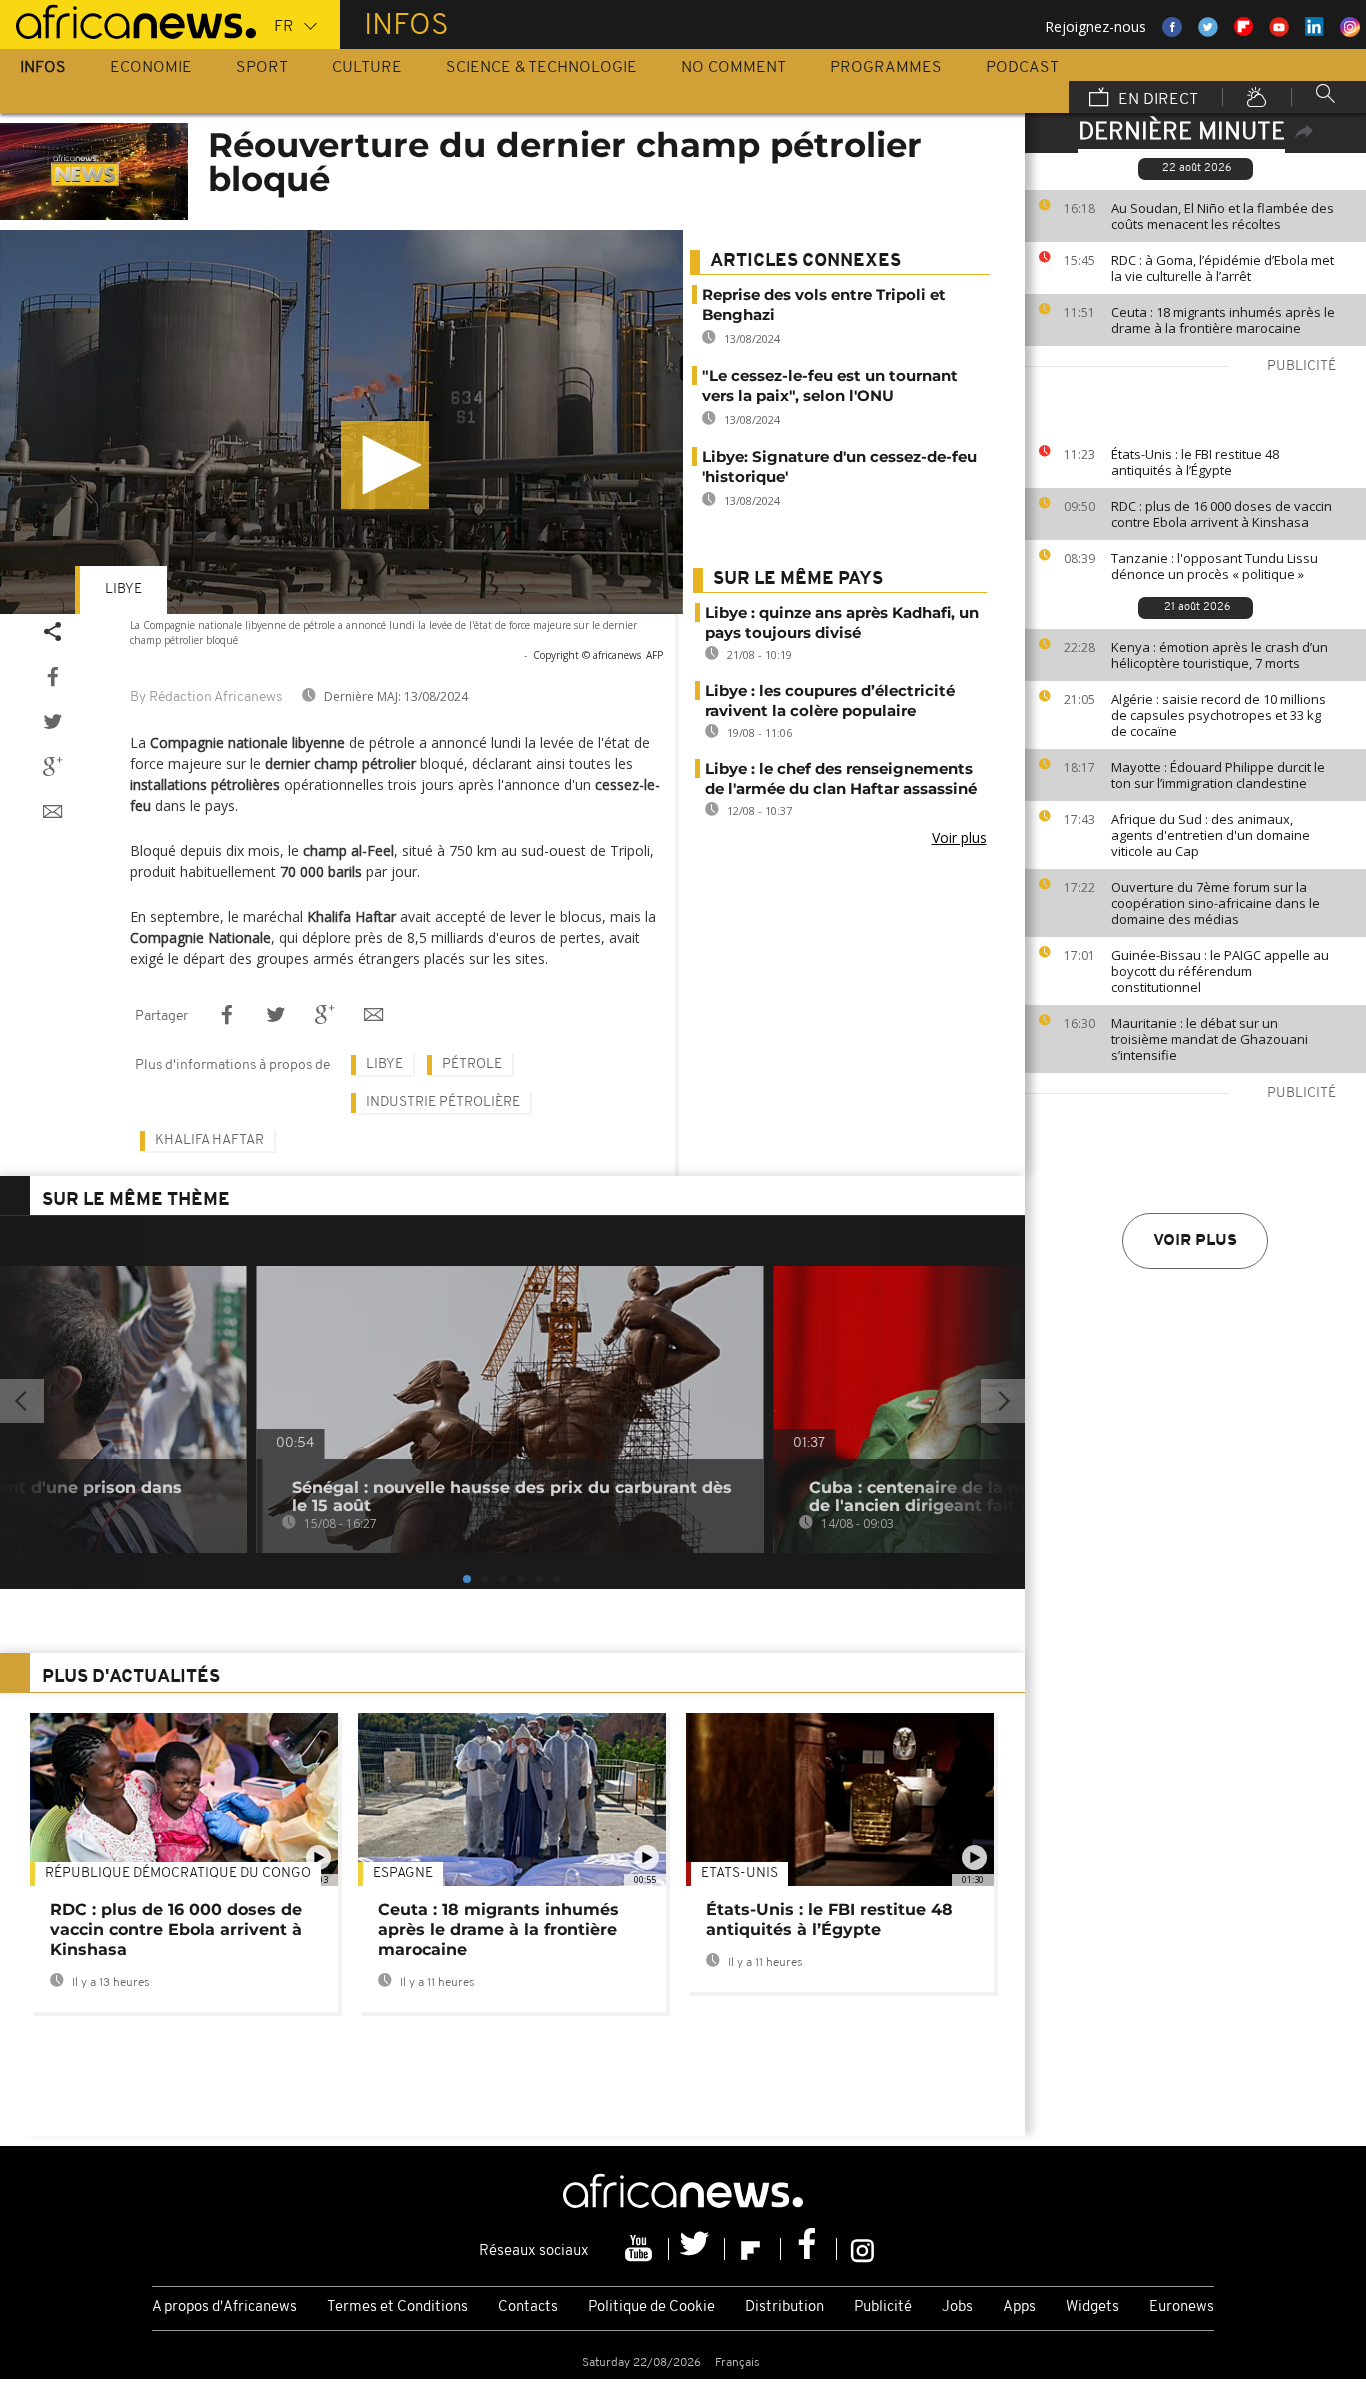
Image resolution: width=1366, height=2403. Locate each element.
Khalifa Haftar (209, 1140)
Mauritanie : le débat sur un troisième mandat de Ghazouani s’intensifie (1209, 1039)
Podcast (1022, 68)
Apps (1019, 2307)
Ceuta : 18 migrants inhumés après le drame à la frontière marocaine (1223, 320)
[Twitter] (697, 2249)
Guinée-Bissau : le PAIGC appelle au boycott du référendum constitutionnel (1220, 971)
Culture (367, 68)
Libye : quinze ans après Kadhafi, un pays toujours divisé (842, 622)
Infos (43, 68)
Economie (151, 68)
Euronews (1181, 2307)
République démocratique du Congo (178, 1873)
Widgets (1092, 2307)
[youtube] (641, 2249)
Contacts (528, 2307)
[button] (385, 465)
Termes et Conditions (397, 2307)
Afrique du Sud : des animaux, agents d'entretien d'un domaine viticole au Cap (1210, 835)
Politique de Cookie (651, 2307)
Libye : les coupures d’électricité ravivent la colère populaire (830, 700)
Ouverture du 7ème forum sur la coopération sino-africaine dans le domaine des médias (1215, 903)
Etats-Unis (739, 1873)
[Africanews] (128, 20)
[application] (341, 422)
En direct (1156, 100)
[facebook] (809, 2249)
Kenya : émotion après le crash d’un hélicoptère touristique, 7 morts (1219, 655)
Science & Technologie (541, 68)
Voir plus (1195, 1241)
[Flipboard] (753, 2249)
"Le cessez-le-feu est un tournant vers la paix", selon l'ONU (830, 385)
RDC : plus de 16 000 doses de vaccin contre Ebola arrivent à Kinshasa (1221, 514)
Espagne (403, 1873)
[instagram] (862, 2249)
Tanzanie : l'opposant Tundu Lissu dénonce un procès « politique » (1214, 566)
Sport (262, 68)
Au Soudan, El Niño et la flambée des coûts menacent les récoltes (1222, 216)
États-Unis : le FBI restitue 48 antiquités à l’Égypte (1195, 462)
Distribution (784, 2307)
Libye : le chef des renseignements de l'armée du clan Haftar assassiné (841, 778)
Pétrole (472, 1064)
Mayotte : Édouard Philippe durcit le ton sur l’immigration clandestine (1218, 775)
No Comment (733, 68)
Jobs (957, 2307)
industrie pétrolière (443, 1102)
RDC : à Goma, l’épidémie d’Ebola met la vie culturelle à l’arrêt (1222, 268)
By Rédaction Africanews (206, 697)
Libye (123, 589)
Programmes (886, 68)
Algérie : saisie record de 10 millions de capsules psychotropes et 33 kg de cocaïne (1218, 715)
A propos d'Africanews (224, 2307)
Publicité (883, 2307)
